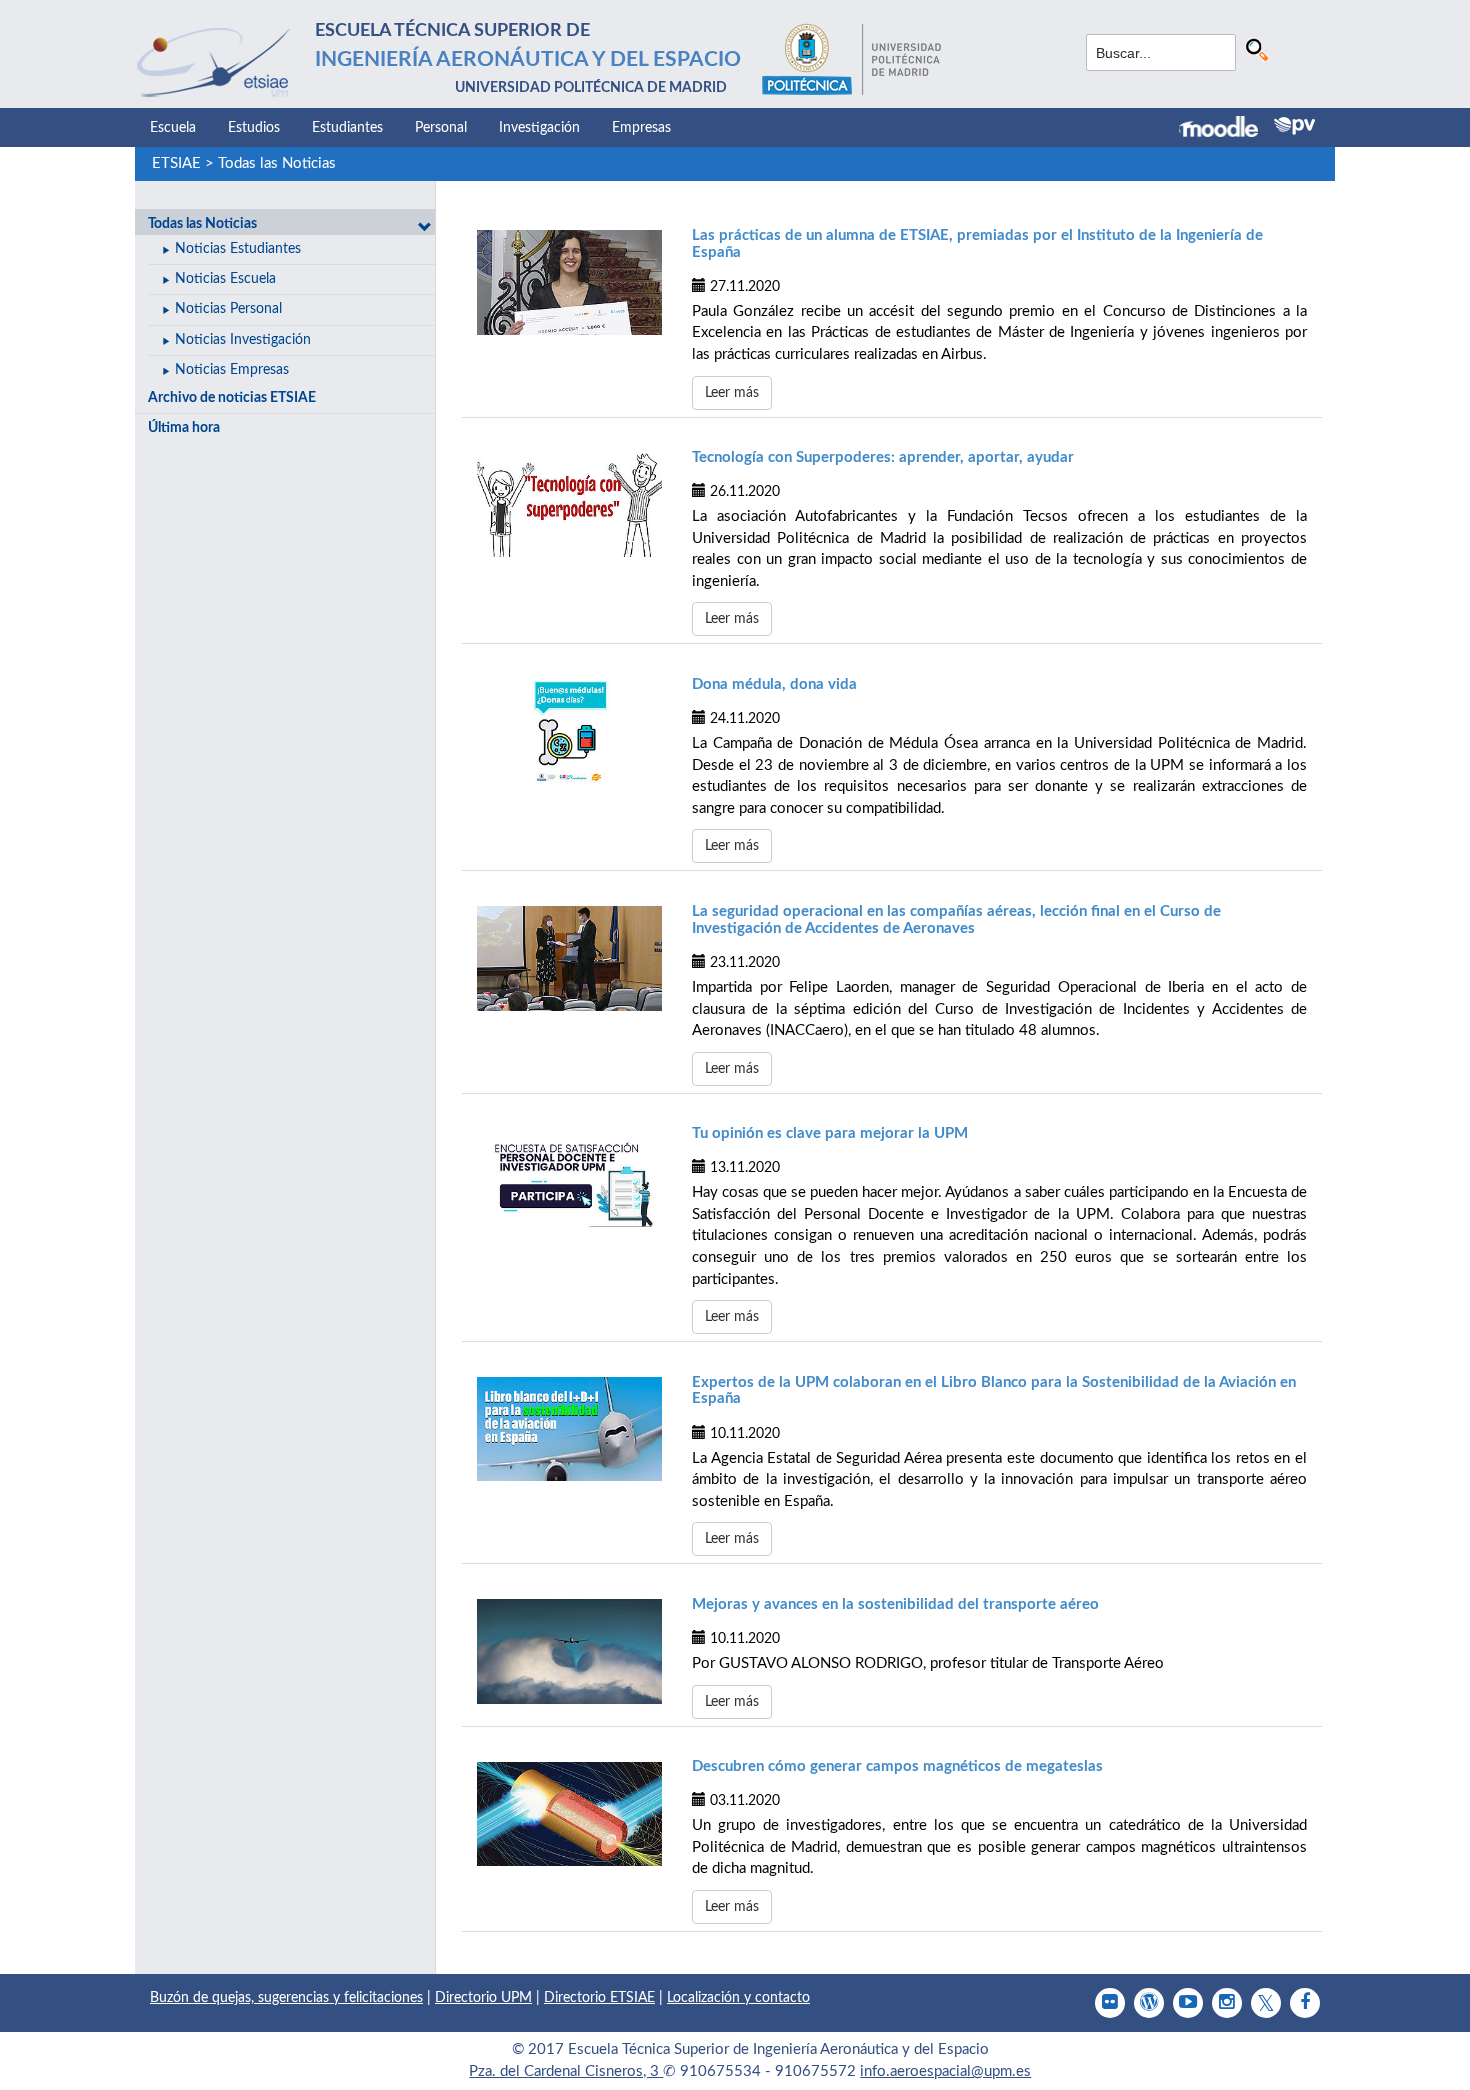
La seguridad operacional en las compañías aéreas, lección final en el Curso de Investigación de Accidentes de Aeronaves (956, 920)
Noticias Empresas (232, 370)
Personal (441, 128)
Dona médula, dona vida (774, 684)
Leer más (732, 393)
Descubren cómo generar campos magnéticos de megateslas (897, 1766)
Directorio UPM (483, 1998)
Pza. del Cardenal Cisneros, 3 (566, 2071)
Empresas (641, 128)
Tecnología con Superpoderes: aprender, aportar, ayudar (883, 457)
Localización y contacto (738, 1998)
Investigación (539, 128)
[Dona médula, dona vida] (569, 731)
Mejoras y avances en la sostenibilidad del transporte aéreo (895, 1604)
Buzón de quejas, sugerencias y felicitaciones (286, 1998)
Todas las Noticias (277, 163)
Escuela (173, 128)
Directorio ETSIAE (599, 1998)
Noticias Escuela (225, 279)
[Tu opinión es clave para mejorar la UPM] (569, 1181)
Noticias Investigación (243, 340)
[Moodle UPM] (1226, 129)
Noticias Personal (228, 309)
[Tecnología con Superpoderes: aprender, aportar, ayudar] (569, 505)
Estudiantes (347, 128)
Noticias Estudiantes (238, 249)
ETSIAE (176, 163)
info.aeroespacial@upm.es (945, 2071)
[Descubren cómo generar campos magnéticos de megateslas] (569, 1814)
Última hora (184, 428)
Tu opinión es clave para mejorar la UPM (830, 1133)
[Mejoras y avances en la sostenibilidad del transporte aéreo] (569, 1651)
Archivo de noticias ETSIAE (232, 398)
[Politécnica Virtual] (1294, 126)
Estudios (254, 128)
